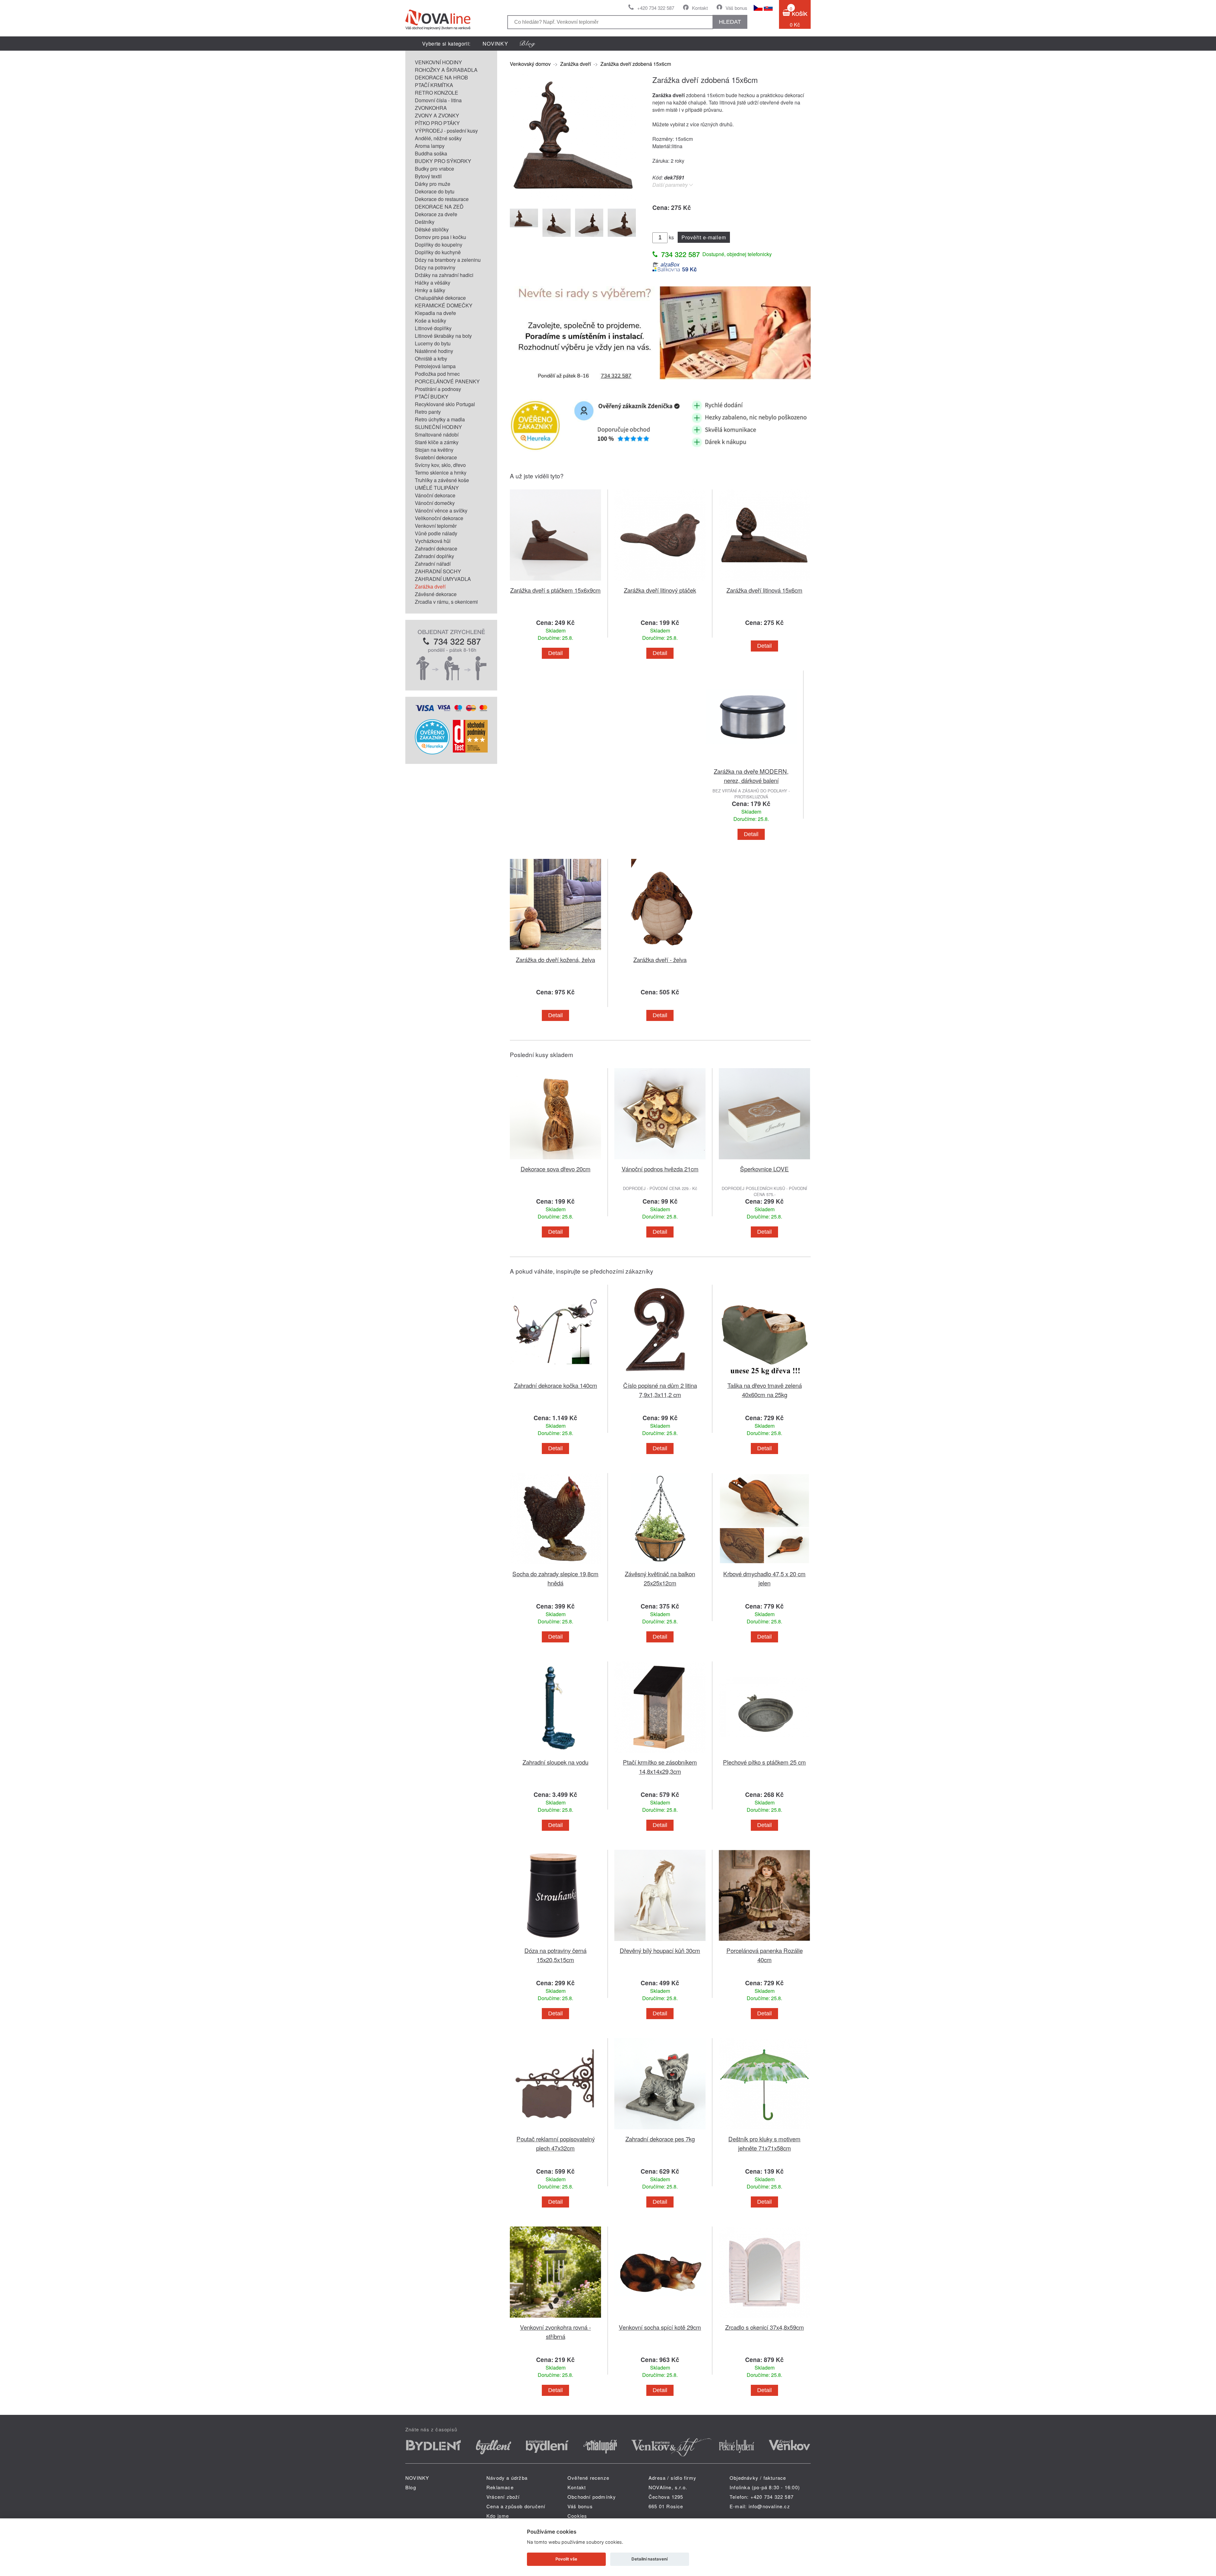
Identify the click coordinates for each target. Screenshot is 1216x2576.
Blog (411, 2487)
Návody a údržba (507, 2478)
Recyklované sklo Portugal (445, 404)
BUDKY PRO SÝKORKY (443, 161)
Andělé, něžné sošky (438, 138)
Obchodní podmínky (592, 2497)
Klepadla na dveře (435, 313)
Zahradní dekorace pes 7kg (660, 2139)
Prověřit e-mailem (704, 237)
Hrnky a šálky (430, 290)
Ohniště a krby (431, 359)
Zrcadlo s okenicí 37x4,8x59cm (765, 2327)
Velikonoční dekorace (439, 518)
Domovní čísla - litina (438, 100)
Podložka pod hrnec (437, 374)
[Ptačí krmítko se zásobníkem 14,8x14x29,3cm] (660, 1754)
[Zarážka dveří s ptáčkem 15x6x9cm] (555, 582)
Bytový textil (428, 176)
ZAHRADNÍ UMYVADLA (443, 579)
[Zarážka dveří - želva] (660, 951)
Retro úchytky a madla (440, 419)
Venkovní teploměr (436, 526)
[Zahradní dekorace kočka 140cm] (555, 1377)
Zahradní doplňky (434, 556)
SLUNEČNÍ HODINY (438, 427)
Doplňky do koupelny (439, 245)
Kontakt (700, 8)
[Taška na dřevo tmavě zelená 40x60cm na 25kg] (764, 1377)
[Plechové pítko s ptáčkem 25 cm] (764, 1754)
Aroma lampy (430, 146)
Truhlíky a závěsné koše (442, 480)
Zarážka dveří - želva (660, 959)
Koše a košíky (431, 321)
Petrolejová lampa (435, 366)
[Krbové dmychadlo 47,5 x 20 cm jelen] (764, 1565)
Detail (555, 653)
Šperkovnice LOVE (764, 1169)
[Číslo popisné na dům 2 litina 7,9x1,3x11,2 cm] (660, 1377)
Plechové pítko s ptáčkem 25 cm (764, 1762)
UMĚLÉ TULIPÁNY (437, 488)
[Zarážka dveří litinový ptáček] (660, 582)
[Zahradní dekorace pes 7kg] (660, 2130)
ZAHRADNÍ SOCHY (438, 571)
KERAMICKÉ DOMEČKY (444, 305)
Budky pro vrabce (434, 169)
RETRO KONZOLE (437, 93)
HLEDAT (730, 22)
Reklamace (500, 2487)
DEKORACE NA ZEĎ (439, 207)
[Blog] (528, 44)
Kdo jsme (498, 2516)
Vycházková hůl (433, 541)
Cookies (577, 2516)
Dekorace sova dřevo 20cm (556, 1169)
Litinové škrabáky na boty (443, 336)
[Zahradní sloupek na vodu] (555, 1754)
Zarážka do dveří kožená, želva (555, 959)
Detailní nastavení (649, 2559)
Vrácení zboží (503, 2497)
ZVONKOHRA (431, 108)
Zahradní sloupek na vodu (555, 1762)
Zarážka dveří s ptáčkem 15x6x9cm (555, 590)
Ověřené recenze (588, 2478)
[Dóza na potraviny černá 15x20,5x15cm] (555, 1942)
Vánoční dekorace (435, 495)
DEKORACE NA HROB (441, 77)
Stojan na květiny (434, 450)
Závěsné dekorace (436, 594)
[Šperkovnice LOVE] (764, 1160)
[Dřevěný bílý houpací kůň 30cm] (660, 1942)
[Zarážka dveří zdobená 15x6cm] (573, 199)
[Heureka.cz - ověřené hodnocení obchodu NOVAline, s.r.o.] (432, 752)
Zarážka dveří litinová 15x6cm (764, 590)
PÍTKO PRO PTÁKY (437, 123)
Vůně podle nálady (436, 533)
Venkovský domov (530, 64)
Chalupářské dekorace (440, 298)
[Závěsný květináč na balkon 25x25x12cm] (660, 1565)
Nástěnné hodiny (434, 351)
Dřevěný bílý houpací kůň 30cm (660, 1950)
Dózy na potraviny (435, 267)
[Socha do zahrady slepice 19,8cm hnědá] (555, 1565)
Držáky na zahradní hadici (444, 275)
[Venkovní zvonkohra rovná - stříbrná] (555, 2319)
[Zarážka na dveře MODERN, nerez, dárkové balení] (751, 763)
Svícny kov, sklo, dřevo (440, 465)
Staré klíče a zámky (437, 442)
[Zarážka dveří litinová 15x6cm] (764, 582)
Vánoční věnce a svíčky (441, 510)
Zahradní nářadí (433, 564)
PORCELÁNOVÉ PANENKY (447, 381)
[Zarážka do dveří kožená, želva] (555, 951)
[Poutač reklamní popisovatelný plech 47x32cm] (555, 2130)
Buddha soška (431, 153)
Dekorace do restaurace (442, 199)
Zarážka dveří (430, 586)
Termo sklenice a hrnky (441, 472)
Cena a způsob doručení (516, 2506)
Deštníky (425, 222)
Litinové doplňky (433, 328)
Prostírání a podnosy (438, 389)
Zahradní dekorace (436, 548)
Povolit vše (566, 2559)
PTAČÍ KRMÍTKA (434, 85)
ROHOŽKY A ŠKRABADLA (446, 70)
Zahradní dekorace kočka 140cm (556, 1385)
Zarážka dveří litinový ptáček (660, 590)
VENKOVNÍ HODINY (438, 62)
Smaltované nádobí (437, 435)
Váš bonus (736, 8)
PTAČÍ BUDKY (432, 397)
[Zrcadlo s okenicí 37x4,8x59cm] (764, 2319)
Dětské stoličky (432, 229)
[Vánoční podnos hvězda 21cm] (660, 1160)
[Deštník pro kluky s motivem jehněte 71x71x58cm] (764, 2130)
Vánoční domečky (435, 503)
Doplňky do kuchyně (438, 252)
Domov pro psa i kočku (440, 237)
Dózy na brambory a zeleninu (448, 260)
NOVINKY (495, 44)
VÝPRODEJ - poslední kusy (446, 131)
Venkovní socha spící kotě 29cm (660, 2327)
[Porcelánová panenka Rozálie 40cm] (764, 1942)
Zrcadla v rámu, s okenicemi (446, 602)
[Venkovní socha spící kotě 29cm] (660, 2319)
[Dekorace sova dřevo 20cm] (555, 1160)
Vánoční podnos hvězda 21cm (660, 1169)
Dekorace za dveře (436, 214)
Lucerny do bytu (433, 343)
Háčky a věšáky (433, 283)
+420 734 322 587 (656, 8)
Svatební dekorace (436, 457)
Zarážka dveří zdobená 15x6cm (636, 64)
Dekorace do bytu (435, 191)
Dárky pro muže (433, 184)
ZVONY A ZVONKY (437, 115)
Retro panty (428, 412)
